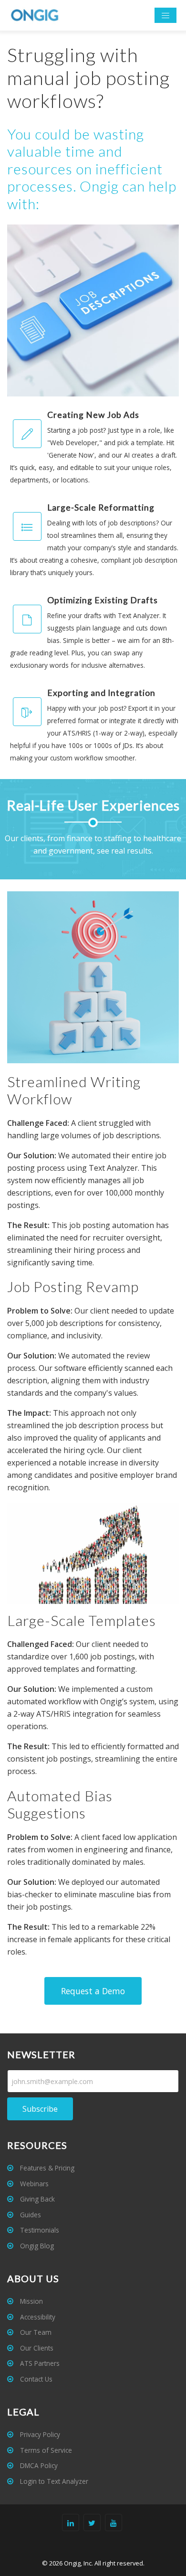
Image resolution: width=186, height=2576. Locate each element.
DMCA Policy (38, 2465)
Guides (30, 2215)
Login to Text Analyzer (53, 2481)
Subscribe (40, 2109)
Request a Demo (93, 1991)
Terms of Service (45, 2450)
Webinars (33, 2184)
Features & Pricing (46, 2168)
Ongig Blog (36, 2246)
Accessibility (37, 2317)
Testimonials (39, 2230)
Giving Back (36, 2199)
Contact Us (35, 2379)
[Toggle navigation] (165, 16)
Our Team (35, 2332)
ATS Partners (39, 2363)
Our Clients (36, 2348)
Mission (31, 2301)
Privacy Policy (39, 2434)
